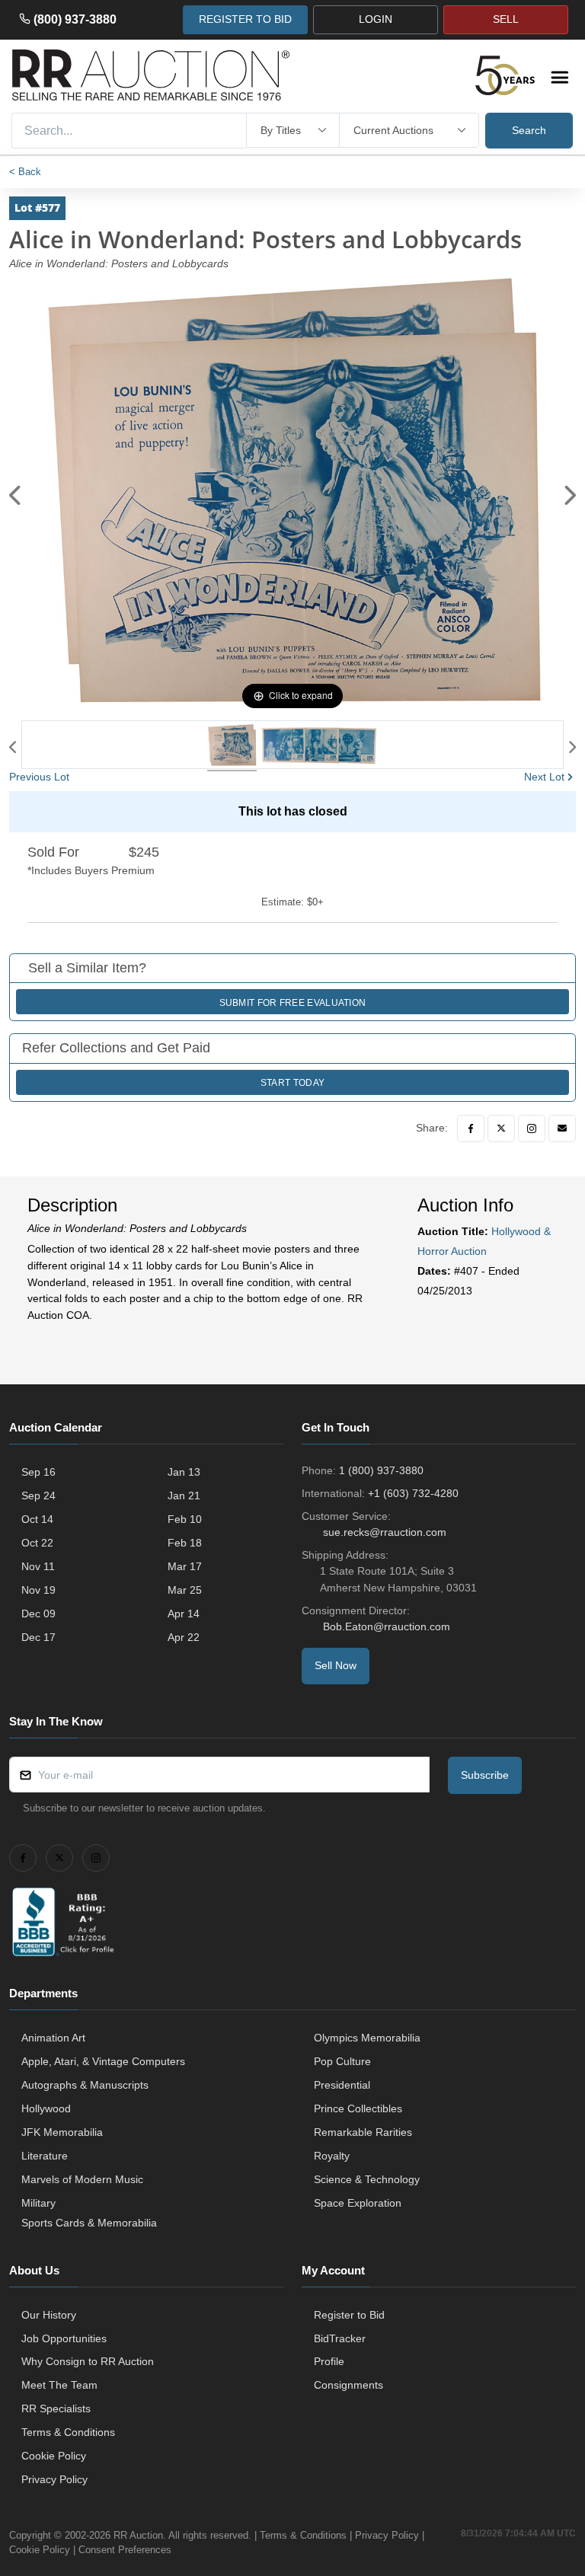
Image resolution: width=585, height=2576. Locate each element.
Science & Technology (367, 2179)
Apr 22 (184, 1637)
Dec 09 (38, 1614)
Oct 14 (37, 1519)
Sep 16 (38, 1472)
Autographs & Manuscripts (85, 2085)
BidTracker (340, 2338)
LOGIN (376, 19)
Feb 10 (185, 1519)
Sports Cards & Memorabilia (89, 2223)
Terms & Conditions (68, 2432)
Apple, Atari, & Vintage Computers (103, 2061)
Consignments (348, 2385)
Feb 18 (185, 1543)
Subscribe (485, 1775)
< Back (25, 172)
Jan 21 (184, 1495)
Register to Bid (349, 2315)
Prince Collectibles (358, 2108)
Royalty (332, 2156)
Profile (329, 2361)
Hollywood (46, 2108)
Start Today (292, 1083)
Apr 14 (184, 1614)
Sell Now (336, 1665)
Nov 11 (38, 1566)
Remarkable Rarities (363, 2132)
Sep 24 (38, 1495)
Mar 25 (185, 1590)
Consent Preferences (125, 2550)
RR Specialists (56, 2408)
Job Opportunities (64, 2338)
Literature (45, 2156)
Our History (49, 2315)
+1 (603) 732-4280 (413, 1493)
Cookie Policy (54, 2456)
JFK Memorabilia (62, 2132)
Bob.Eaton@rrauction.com (387, 1626)
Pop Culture (342, 2061)
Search (529, 130)
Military (38, 2203)
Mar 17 (185, 1566)
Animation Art (53, 2038)
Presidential (342, 2085)
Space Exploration (358, 2203)
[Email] (562, 1128)
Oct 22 (37, 1543)
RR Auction (138, 2535)
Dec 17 (38, 1637)
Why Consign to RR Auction (88, 2361)
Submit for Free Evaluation (293, 1003)
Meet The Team (59, 2385)
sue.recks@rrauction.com (385, 1532)
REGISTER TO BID (245, 19)
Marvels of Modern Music (82, 2179)
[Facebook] (471, 1128)
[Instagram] (532, 1128)
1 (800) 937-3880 (381, 1470)
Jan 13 (184, 1472)
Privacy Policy (54, 2479)
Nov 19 (38, 1590)
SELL (506, 19)
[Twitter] (501, 1128)
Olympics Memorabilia (367, 2038)
